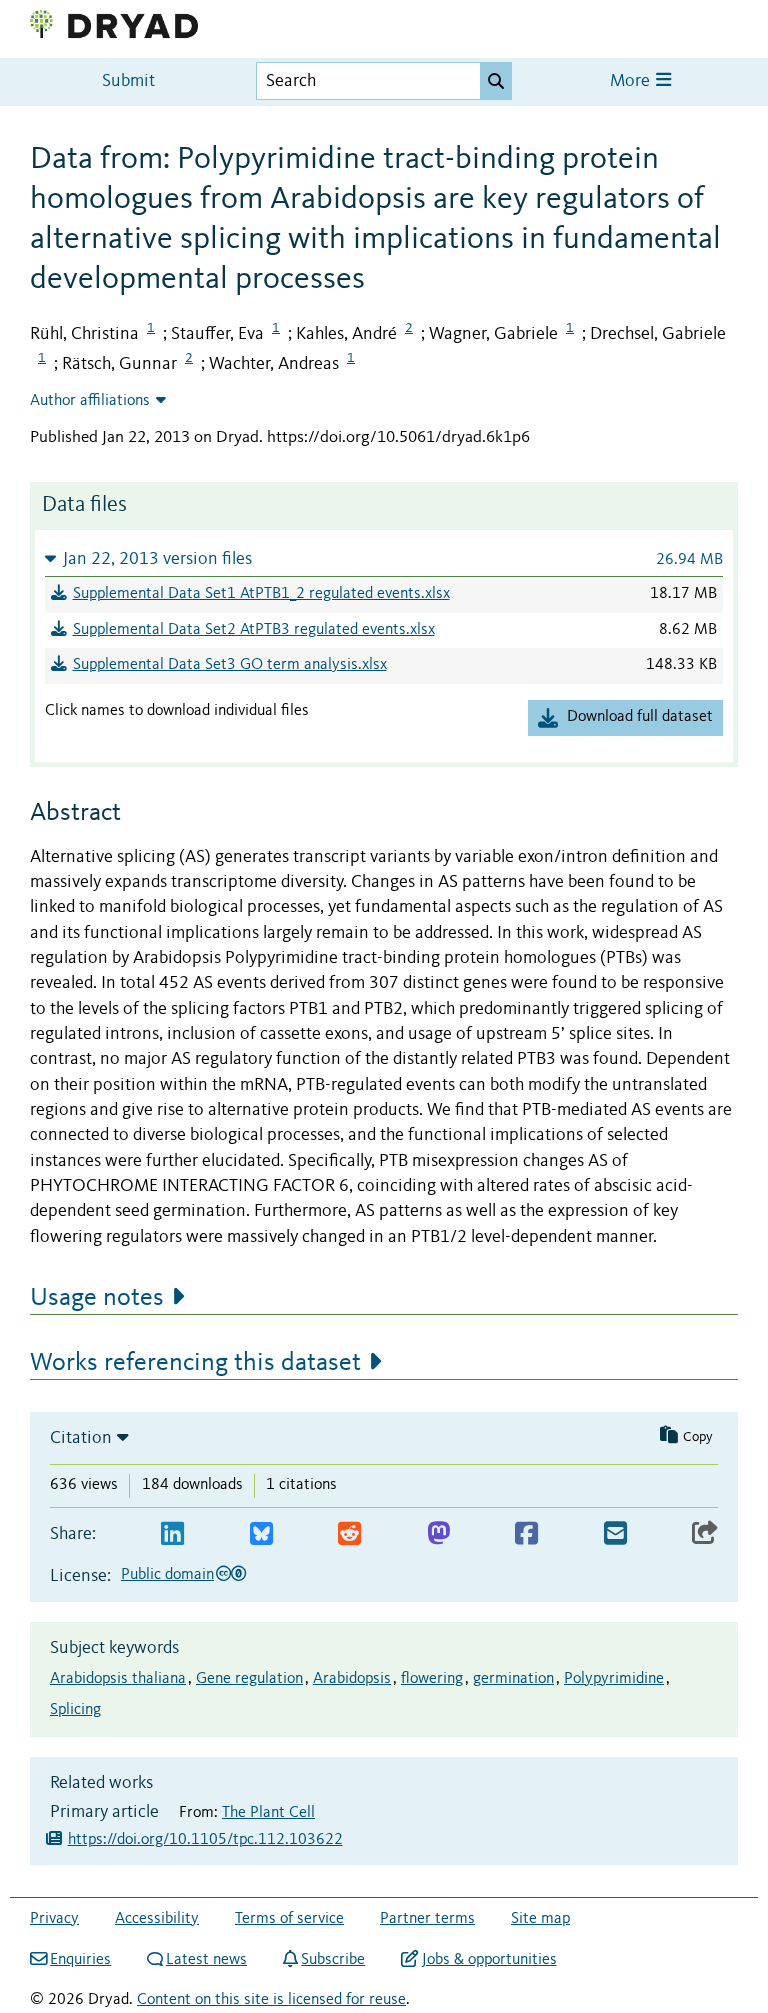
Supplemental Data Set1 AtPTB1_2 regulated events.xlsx (261, 594)
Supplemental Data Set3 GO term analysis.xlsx (230, 665)
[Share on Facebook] (526, 1534)
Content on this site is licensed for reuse (271, 2000)
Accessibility (157, 1919)
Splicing (75, 1710)
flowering (432, 1679)
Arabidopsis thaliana (118, 1679)
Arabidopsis (352, 1679)
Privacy (54, 1919)
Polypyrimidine (614, 1679)
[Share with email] (615, 1534)
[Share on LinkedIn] (172, 1534)
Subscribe (333, 1960)
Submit (128, 81)
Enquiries (80, 1960)
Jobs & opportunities (489, 1960)
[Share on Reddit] (349, 1534)
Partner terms (427, 1919)
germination (513, 1679)
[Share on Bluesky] (261, 1534)
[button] (384, 558)
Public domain (167, 1575)
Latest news (206, 1960)
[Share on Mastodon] (438, 1534)
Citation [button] (81, 1438)
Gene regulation (249, 1679)
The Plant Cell (268, 1813)
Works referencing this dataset (195, 1363)
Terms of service (289, 1919)
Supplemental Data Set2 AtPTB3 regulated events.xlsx (254, 630)
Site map (540, 1919)
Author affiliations (90, 401)
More (632, 81)
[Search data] (496, 81)
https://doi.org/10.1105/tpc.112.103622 (205, 1840)
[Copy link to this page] (705, 1534)
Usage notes (97, 1298)
